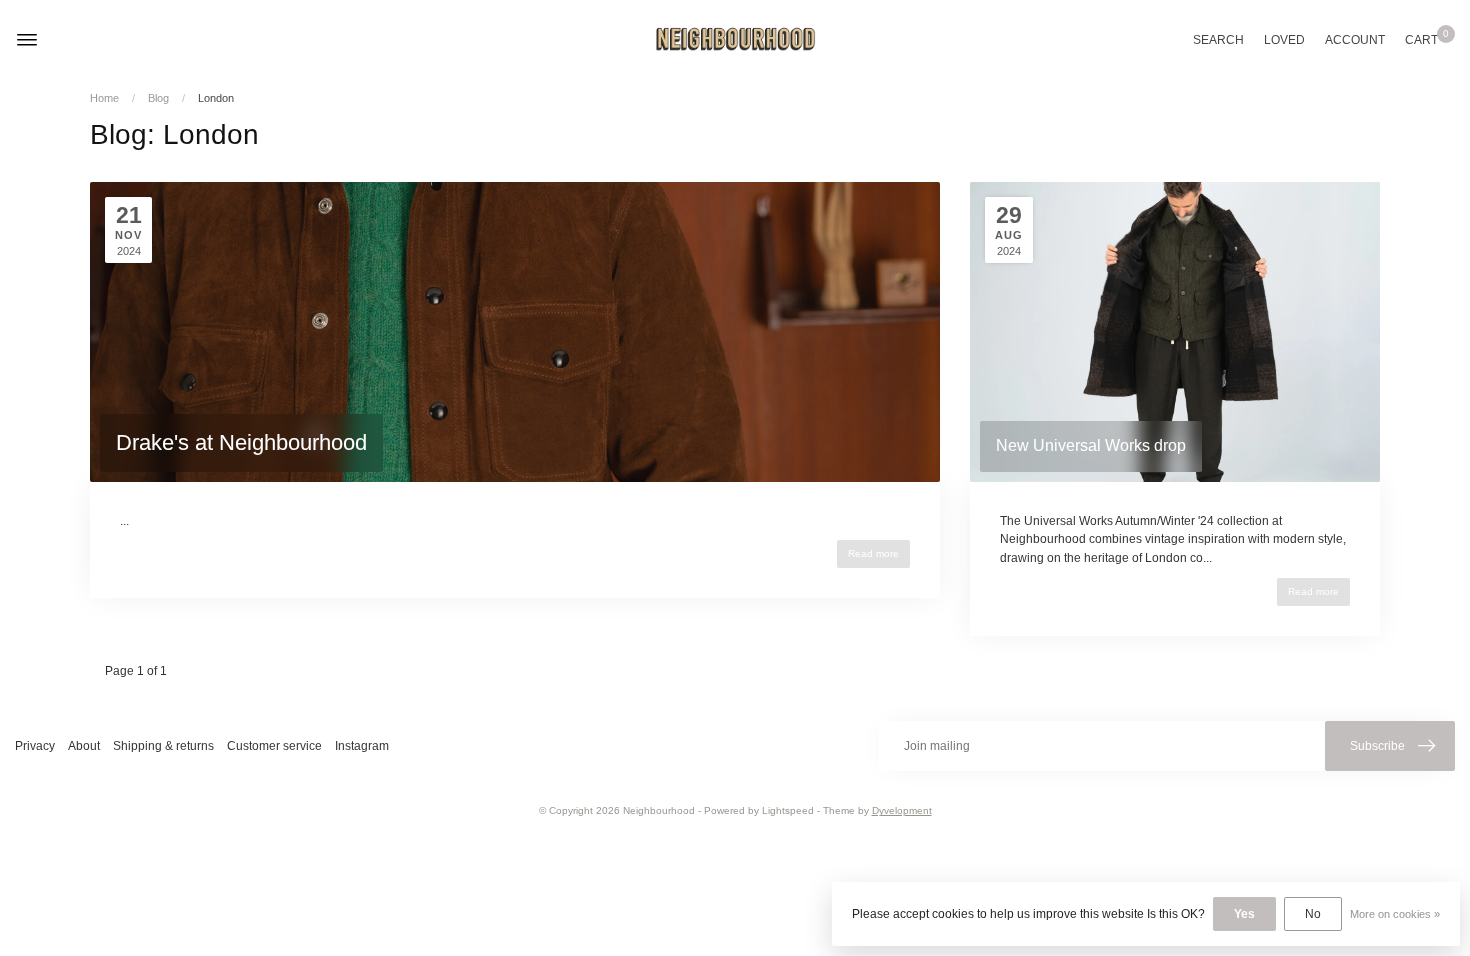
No (1313, 914)
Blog (158, 98)
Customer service (274, 746)
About (84, 746)
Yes (1244, 914)
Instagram (362, 746)
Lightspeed (788, 810)
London (216, 98)
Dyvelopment (902, 810)
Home (104, 98)
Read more (873, 553)
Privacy (35, 746)
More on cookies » (1395, 914)
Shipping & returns (163, 746)
